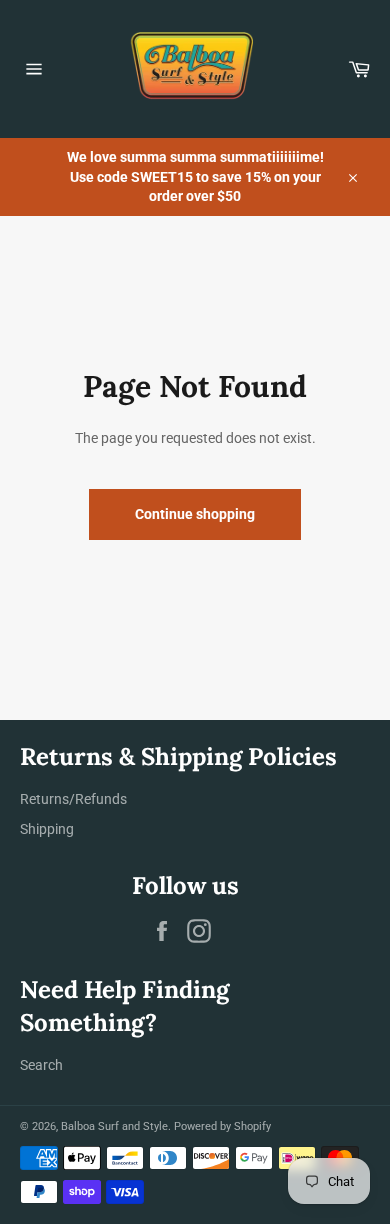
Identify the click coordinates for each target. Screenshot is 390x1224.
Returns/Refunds (73, 799)
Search (41, 1065)
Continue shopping (195, 514)
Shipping (47, 829)
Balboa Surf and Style (114, 1126)
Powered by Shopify (222, 1126)
